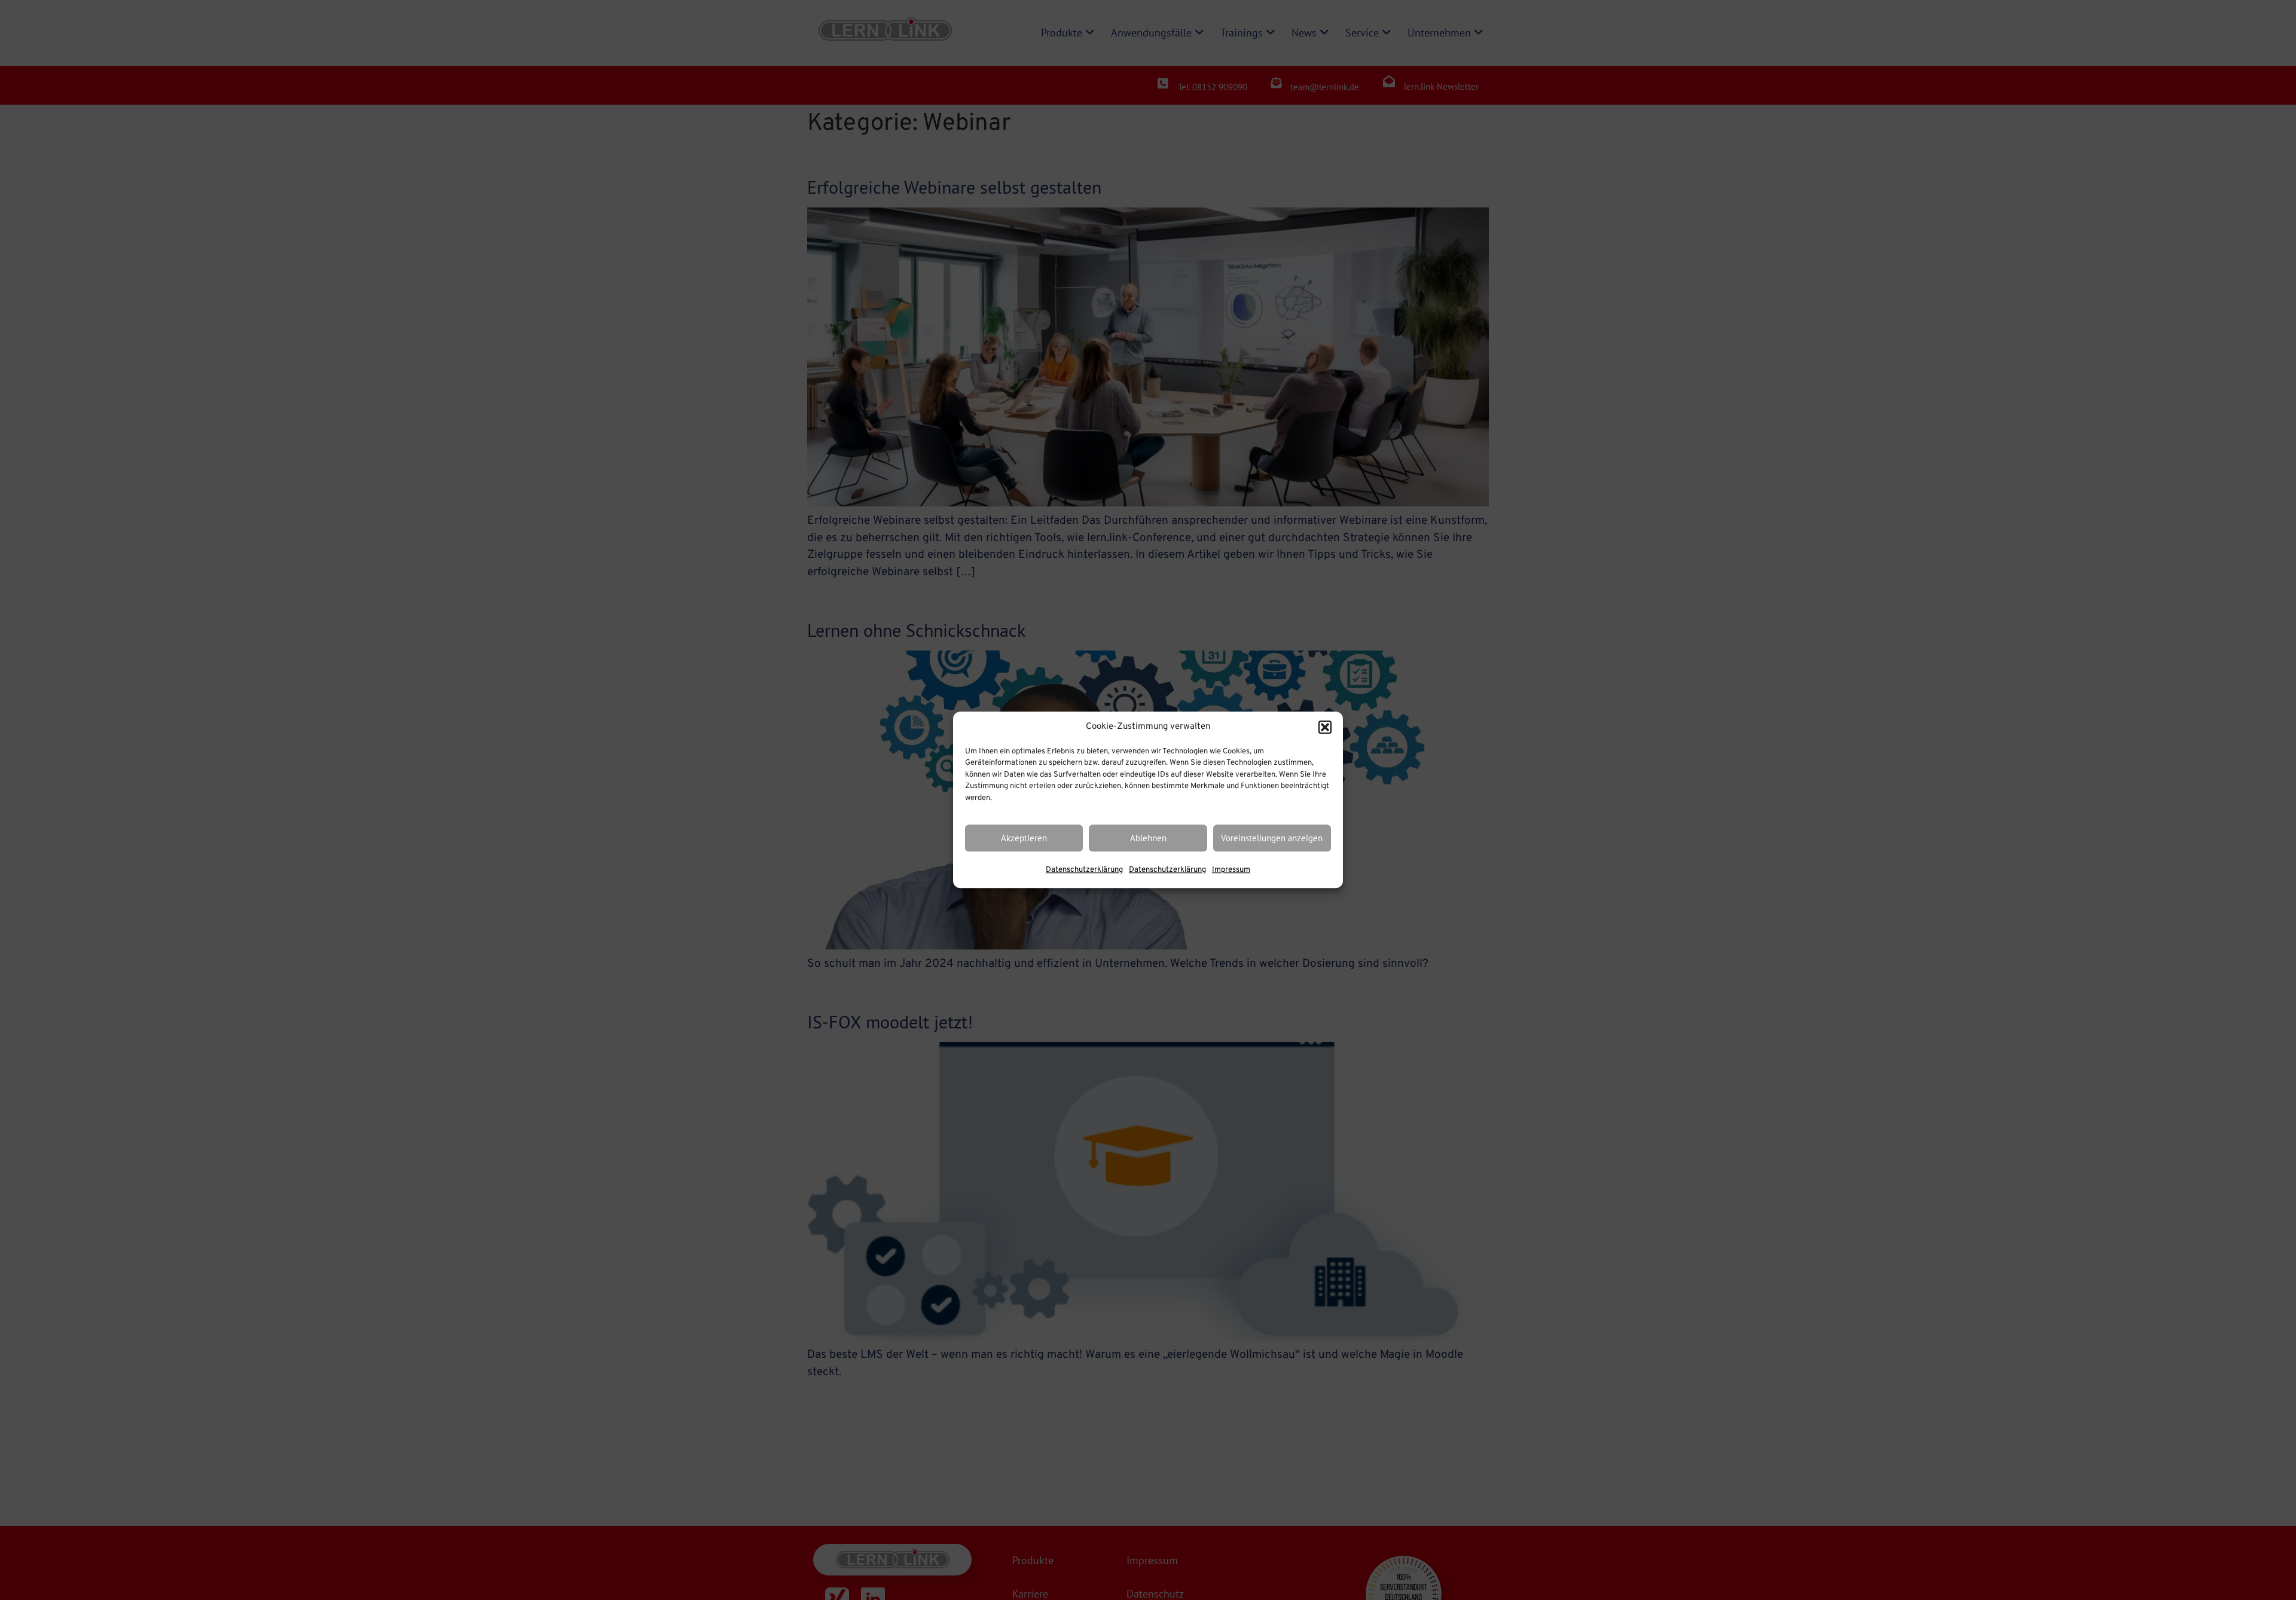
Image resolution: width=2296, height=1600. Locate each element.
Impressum (1231, 871)
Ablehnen (1148, 838)
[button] (1325, 728)
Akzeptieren (1024, 838)
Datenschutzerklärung (1084, 871)
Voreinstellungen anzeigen (1272, 838)
